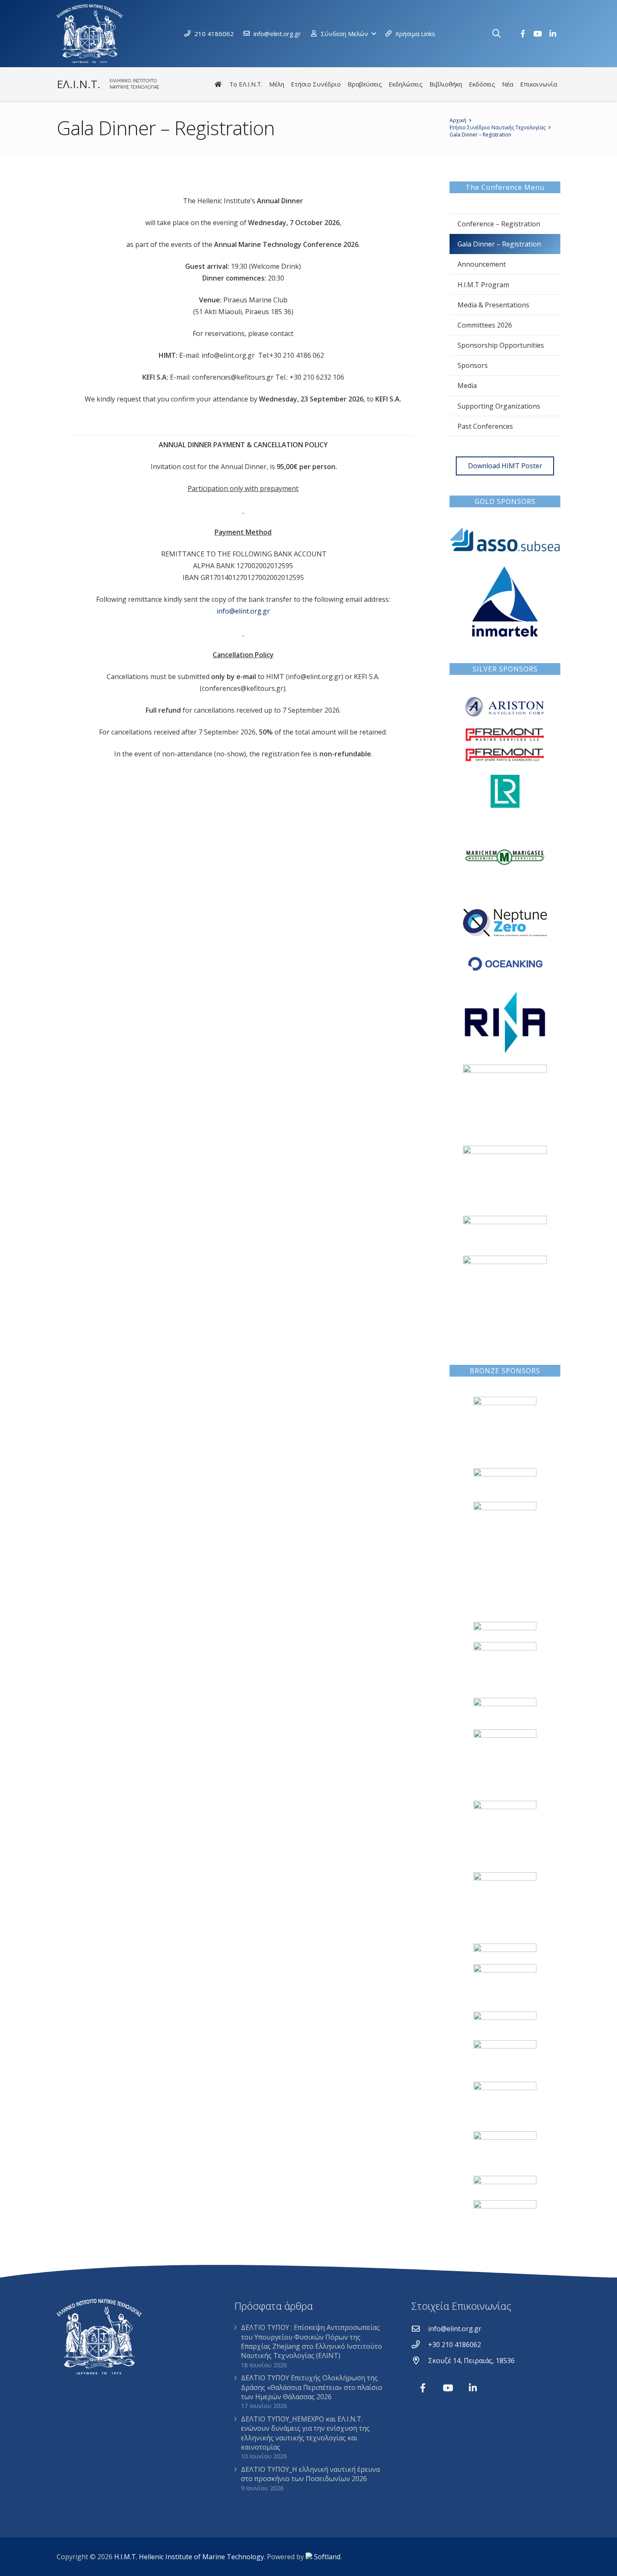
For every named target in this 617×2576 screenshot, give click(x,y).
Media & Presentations (493, 305)
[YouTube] (538, 34)
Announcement (482, 264)
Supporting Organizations (499, 406)
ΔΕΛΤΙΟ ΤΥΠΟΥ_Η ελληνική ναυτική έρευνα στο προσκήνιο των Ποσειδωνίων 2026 (310, 2474)
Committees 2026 (485, 325)
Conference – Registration (499, 224)
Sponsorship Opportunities (501, 345)
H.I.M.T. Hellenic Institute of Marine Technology (189, 2557)
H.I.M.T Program (483, 285)
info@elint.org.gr (243, 611)
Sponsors (473, 365)
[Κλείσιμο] (510, 34)
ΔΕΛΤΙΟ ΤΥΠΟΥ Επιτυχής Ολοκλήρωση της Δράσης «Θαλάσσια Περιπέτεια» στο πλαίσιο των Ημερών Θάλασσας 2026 (312, 2387)
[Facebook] (523, 34)
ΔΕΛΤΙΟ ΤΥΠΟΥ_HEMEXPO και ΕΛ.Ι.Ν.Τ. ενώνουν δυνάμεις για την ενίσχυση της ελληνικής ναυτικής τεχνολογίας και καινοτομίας (305, 2433)
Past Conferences (485, 426)
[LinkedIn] (553, 34)
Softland (327, 2557)
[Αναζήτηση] (497, 34)
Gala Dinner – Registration (499, 244)
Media (467, 386)
